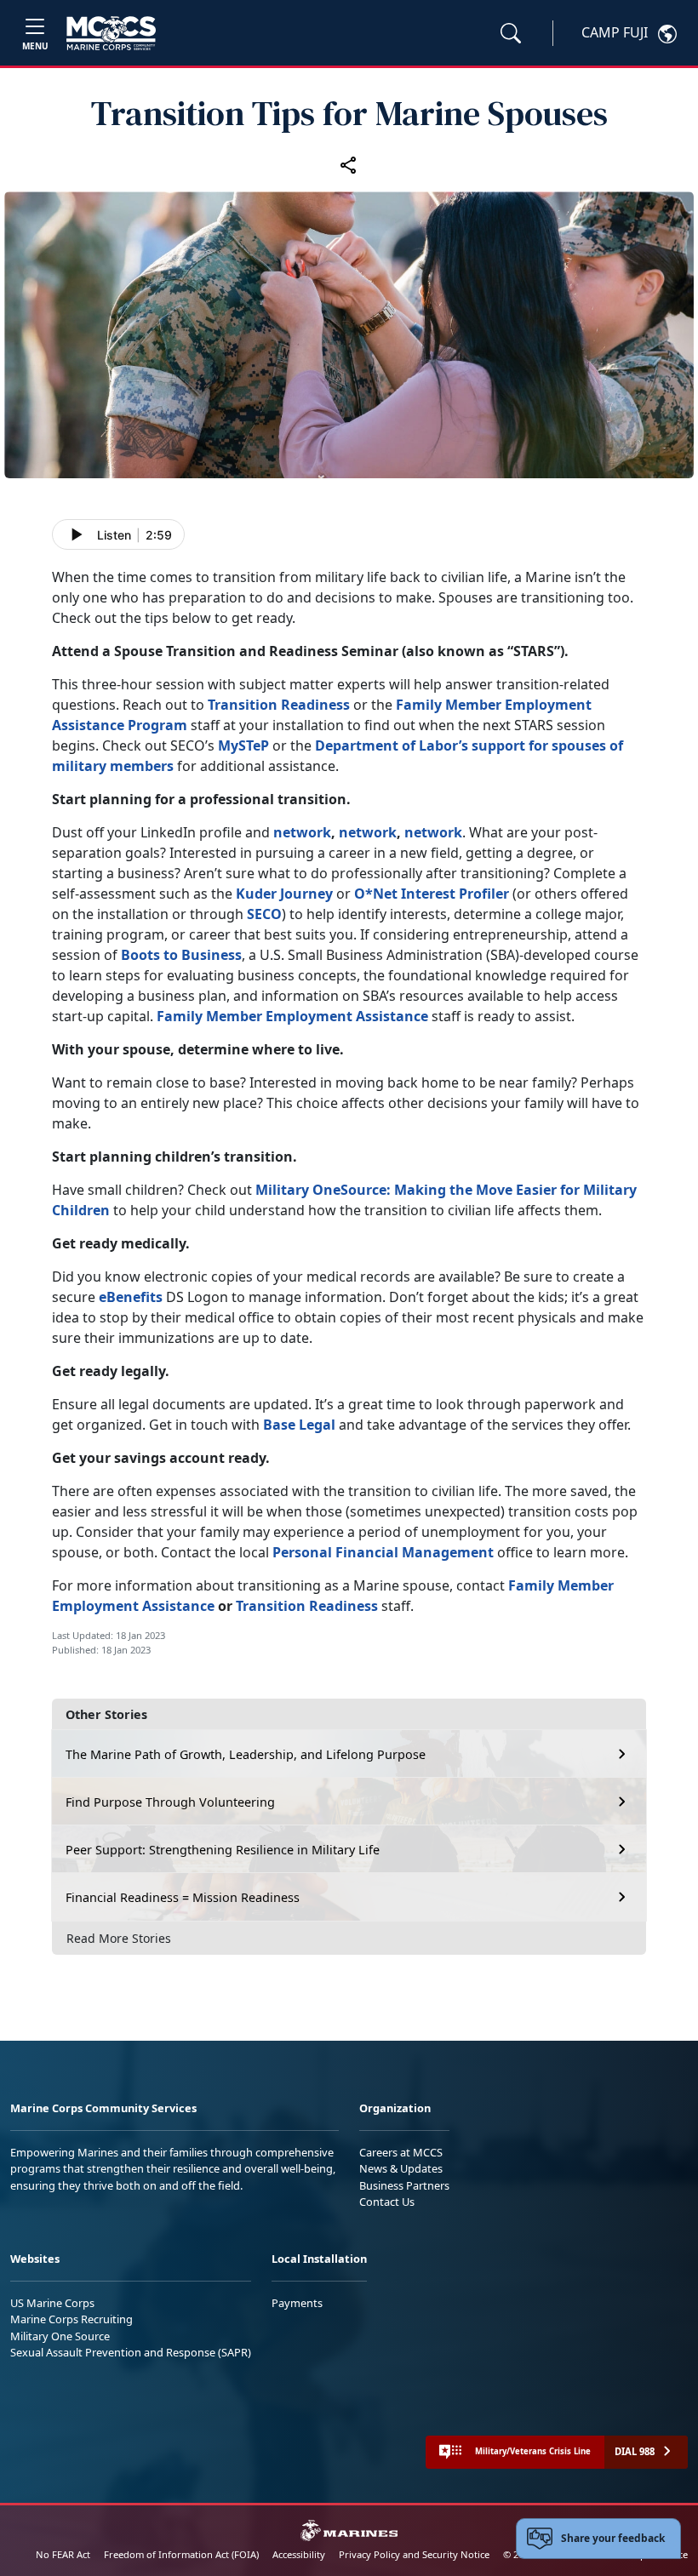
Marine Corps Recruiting (72, 2319)
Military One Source (60, 2336)
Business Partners (404, 2185)
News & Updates (401, 2168)
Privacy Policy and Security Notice (414, 2554)
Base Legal (299, 1425)
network (302, 832)
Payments (297, 2303)
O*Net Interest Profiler (432, 894)
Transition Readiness (279, 705)
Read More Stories (119, 1938)
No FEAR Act (63, 2554)
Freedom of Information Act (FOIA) (181, 2554)
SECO (264, 914)
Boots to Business (181, 955)
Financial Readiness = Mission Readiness (183, 1897)
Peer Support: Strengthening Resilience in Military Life (223, 1850)
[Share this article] (349, 164)
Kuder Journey (284, 894)
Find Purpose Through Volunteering (170, 1802)
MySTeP (243, 745)
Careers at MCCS (401, 2152)
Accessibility (299, 2554)
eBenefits (131, 1297)
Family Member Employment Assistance (292, 1016)
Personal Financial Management (383, 1552)
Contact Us (387, 2202)
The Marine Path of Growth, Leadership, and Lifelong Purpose (246, 1754)
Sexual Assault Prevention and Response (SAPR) (131, 2352)
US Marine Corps (52, 2303)
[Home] (111, 33)
